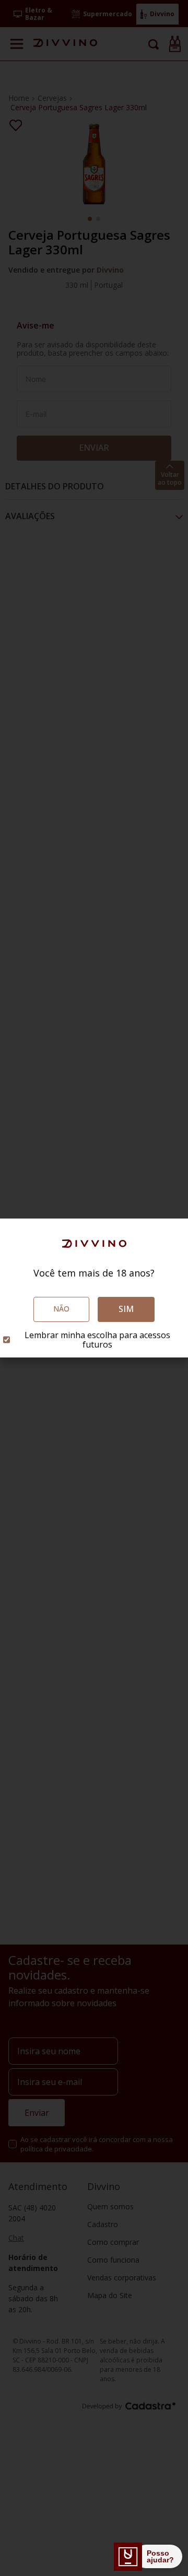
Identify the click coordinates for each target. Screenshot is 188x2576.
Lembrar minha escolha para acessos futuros (97, 1340)
